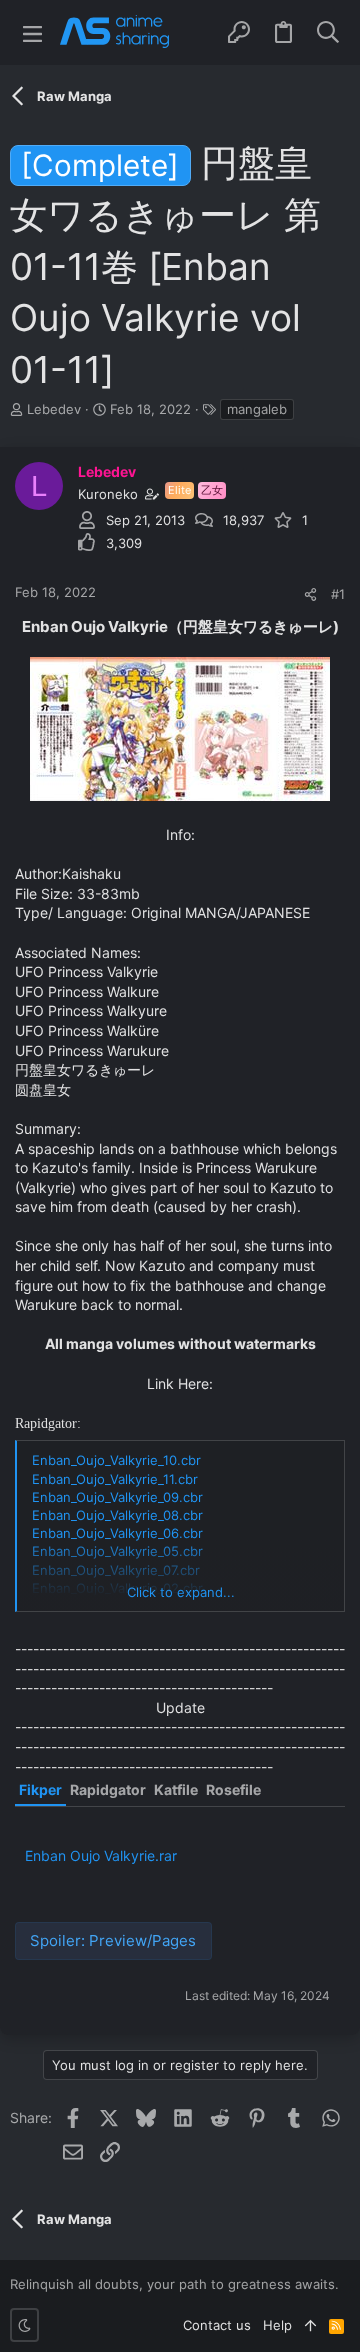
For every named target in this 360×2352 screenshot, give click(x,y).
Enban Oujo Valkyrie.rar (101, 1855)
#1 (338, 594)
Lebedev (54, 409)
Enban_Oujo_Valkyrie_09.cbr (117, 1497)
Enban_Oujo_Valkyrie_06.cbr (117, 1533)
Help (277, 2325)
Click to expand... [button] (181, 1592)
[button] (32, 32)
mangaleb (257, 409)
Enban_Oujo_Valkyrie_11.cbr (115, 1479)
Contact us (217, 2325)
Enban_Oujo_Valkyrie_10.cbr (116, 1460)
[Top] (310, 2325)
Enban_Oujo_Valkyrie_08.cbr (117, 1515)
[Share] (310, 594)
